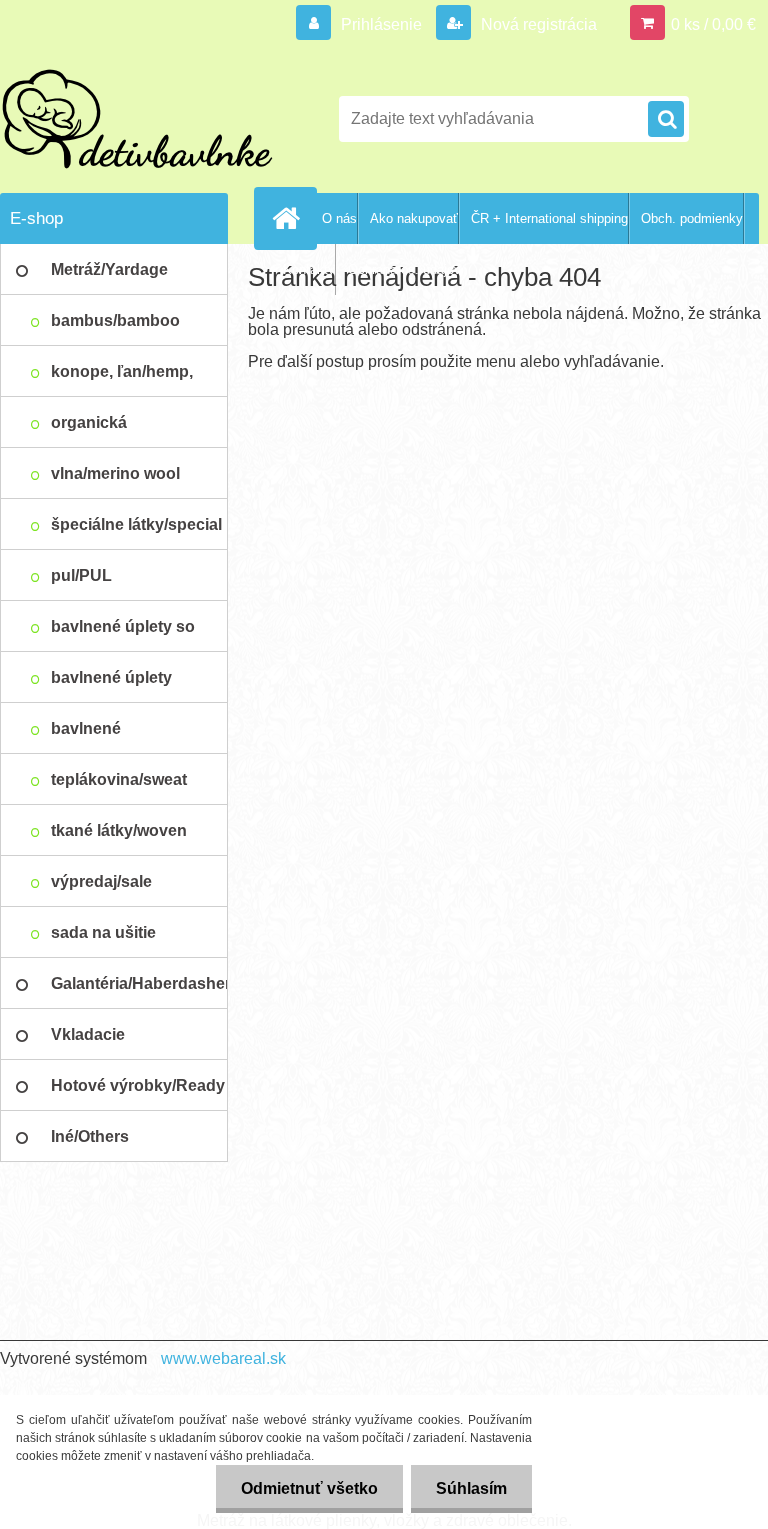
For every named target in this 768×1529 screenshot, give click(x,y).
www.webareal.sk (223, 1358)
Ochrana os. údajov (404, 269)
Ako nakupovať (414, 218)
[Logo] (137, 119)
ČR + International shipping (549, 218)
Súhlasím (471, 1488)
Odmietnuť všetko (309, 1488)
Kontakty (309, 269)
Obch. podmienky (692, 218)
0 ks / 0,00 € (713, 24)
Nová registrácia (537, 24)
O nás (339, 218)
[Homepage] (290, 218)
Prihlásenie (381, 24)
